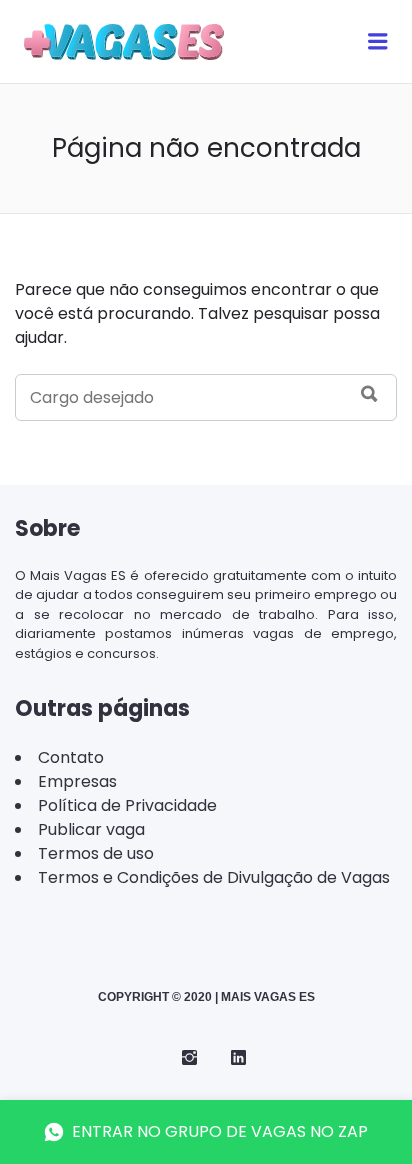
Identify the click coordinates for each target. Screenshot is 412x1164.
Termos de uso (96, 853)
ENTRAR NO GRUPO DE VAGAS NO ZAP (220, 1131)
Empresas (77, 781)
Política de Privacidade (127, 805)
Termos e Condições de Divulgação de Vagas (214, 877)
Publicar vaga (91, 829)
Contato (71, 757)
